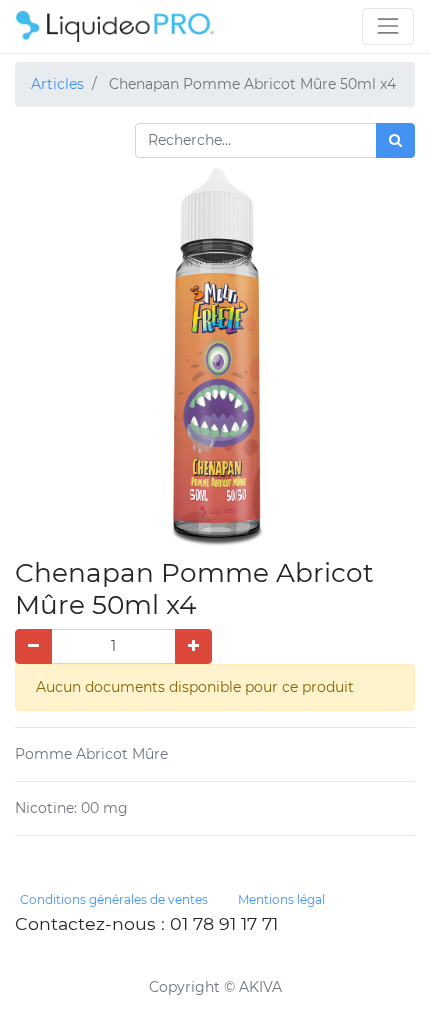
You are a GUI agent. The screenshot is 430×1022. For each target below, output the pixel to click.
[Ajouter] (193, 646)
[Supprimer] (33, 646)
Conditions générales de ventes (114, 899)
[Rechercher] (395, 140)
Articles (57, 84)
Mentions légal (281, 899)
